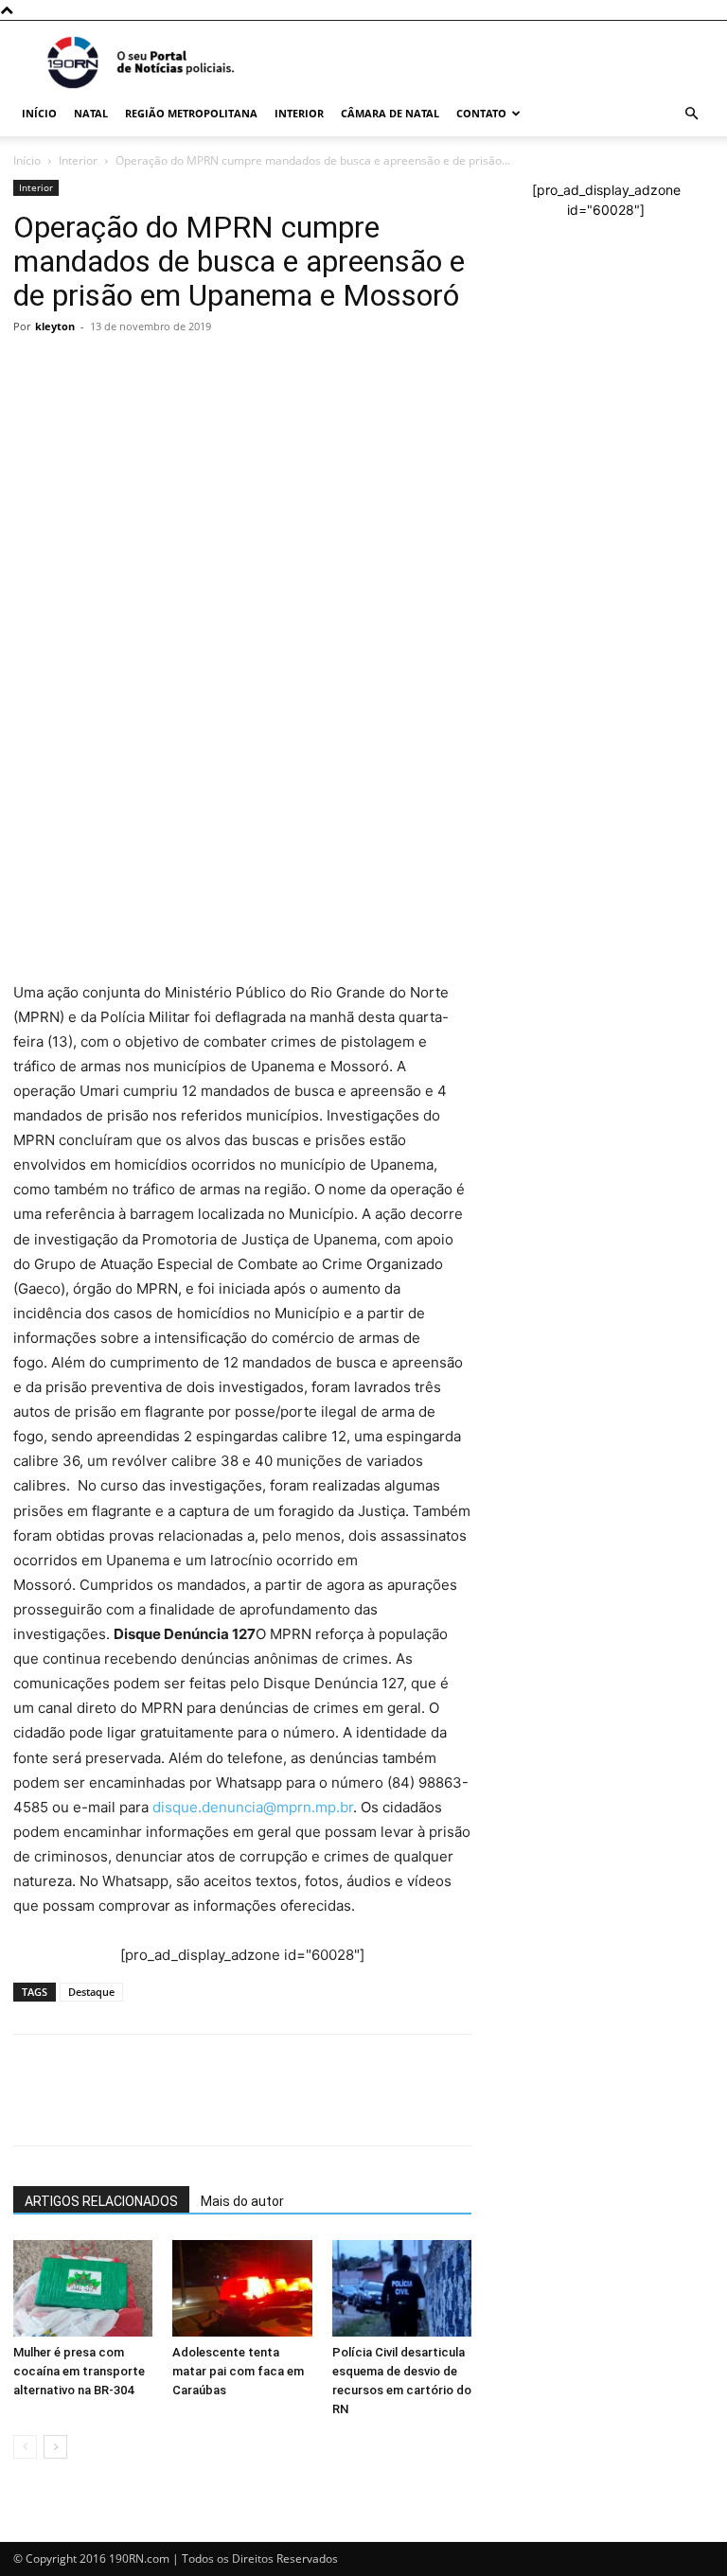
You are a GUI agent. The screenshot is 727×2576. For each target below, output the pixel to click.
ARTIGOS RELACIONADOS (101, 2201)
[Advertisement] (242, 483)
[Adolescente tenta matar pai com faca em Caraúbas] (242, 2288)
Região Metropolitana (191, 113)
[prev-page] (25, 2447)
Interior (299, 113)
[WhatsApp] (32, 644)
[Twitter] (119, 644)
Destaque (91, 1992)
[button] (691, 114)
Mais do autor (242, 2201)
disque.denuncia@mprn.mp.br (253, 1807)
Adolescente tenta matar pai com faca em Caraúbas (238, 2371)
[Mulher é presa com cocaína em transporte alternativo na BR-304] (83, 2288)
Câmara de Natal (390, 113)
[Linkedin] (206, 644)
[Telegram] (163, 644)
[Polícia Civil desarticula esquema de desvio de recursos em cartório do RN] (402, 2288)
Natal (91, 113)
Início (39, 113)
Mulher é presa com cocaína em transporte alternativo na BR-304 (79, 2371)
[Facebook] (76, 644)
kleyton (55, 326)
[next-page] (55, 2447)
